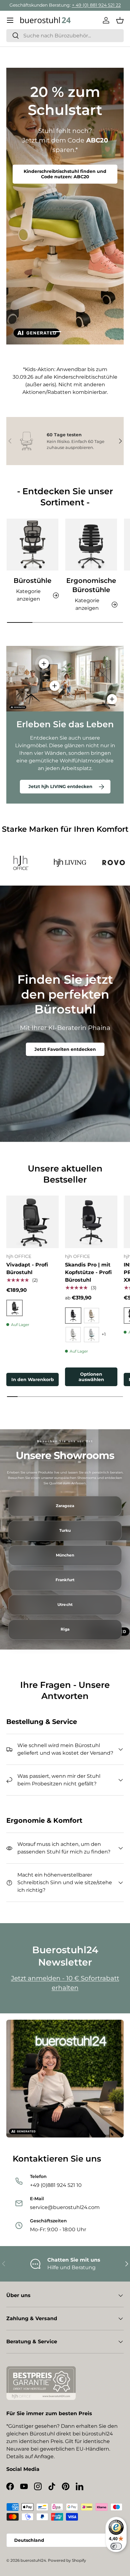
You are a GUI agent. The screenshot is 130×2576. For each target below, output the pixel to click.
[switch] (116, 2546)
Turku (65, 1531)
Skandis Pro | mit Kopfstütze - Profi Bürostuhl (88, 1272)
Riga (65, 1629)
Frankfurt (65, 1580)
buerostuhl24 (33, 2560)
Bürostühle (32, 581)
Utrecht (65, 1605)
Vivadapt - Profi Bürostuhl (27, 1269)
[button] (120, 20)
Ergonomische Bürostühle (91, 585)
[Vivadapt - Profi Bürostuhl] (32, 1222)
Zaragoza (65, 1506)
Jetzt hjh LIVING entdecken (60, 786)
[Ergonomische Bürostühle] (91, 545)
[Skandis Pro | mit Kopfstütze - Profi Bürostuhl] (91, 1222)
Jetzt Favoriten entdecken (65, 1049)
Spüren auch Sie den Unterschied (65, 174)
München (65, 1555)
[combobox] (65, 36)
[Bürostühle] (32, 545)
